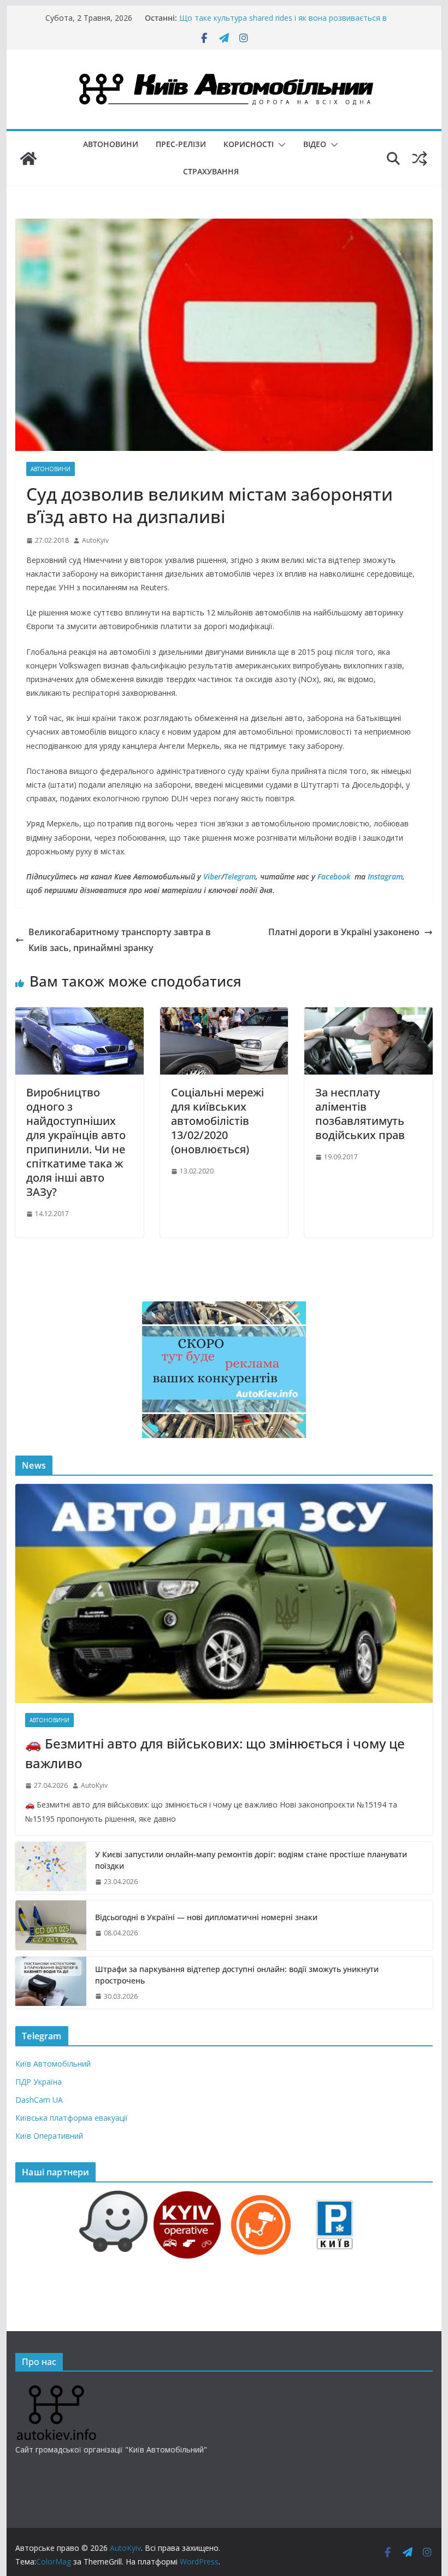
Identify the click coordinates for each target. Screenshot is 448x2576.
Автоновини (111, 144)
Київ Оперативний (49, 2136)
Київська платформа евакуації (72, 2118)
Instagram (385, 876)
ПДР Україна (39, 2082)
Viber (212, 876)
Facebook (334, 876)
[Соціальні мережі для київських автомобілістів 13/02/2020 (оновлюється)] (224, 1015)
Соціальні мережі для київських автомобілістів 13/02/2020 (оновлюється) (217, 1121)
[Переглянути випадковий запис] (420, 159)
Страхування (211, 171)
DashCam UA (39, 2100)
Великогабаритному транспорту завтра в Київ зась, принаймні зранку (120, 940)
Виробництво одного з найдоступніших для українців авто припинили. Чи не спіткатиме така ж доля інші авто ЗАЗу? (76, 1142)
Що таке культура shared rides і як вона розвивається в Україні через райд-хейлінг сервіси (283, 23)
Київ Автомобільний (53, 2064)
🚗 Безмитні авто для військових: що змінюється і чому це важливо (215, 1753)
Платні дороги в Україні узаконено (344, 932)
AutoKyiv (95, 540)
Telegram (240, 876)
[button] (280, 145)
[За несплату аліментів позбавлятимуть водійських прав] (368, 1015)
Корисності (249, 144)
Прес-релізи (181, 144)
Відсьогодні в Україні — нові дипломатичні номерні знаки (206, 1917)
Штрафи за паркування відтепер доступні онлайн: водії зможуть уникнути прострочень (237, 1975)
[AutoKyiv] (28, 159)
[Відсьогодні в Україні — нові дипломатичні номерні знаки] (51, 1925)
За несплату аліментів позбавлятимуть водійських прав (360, 1114)
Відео (315, 144)
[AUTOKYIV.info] (56, 2389)
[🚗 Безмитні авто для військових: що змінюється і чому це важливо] (224, 1594)
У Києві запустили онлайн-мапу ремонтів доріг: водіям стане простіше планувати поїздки (251, 1860)
